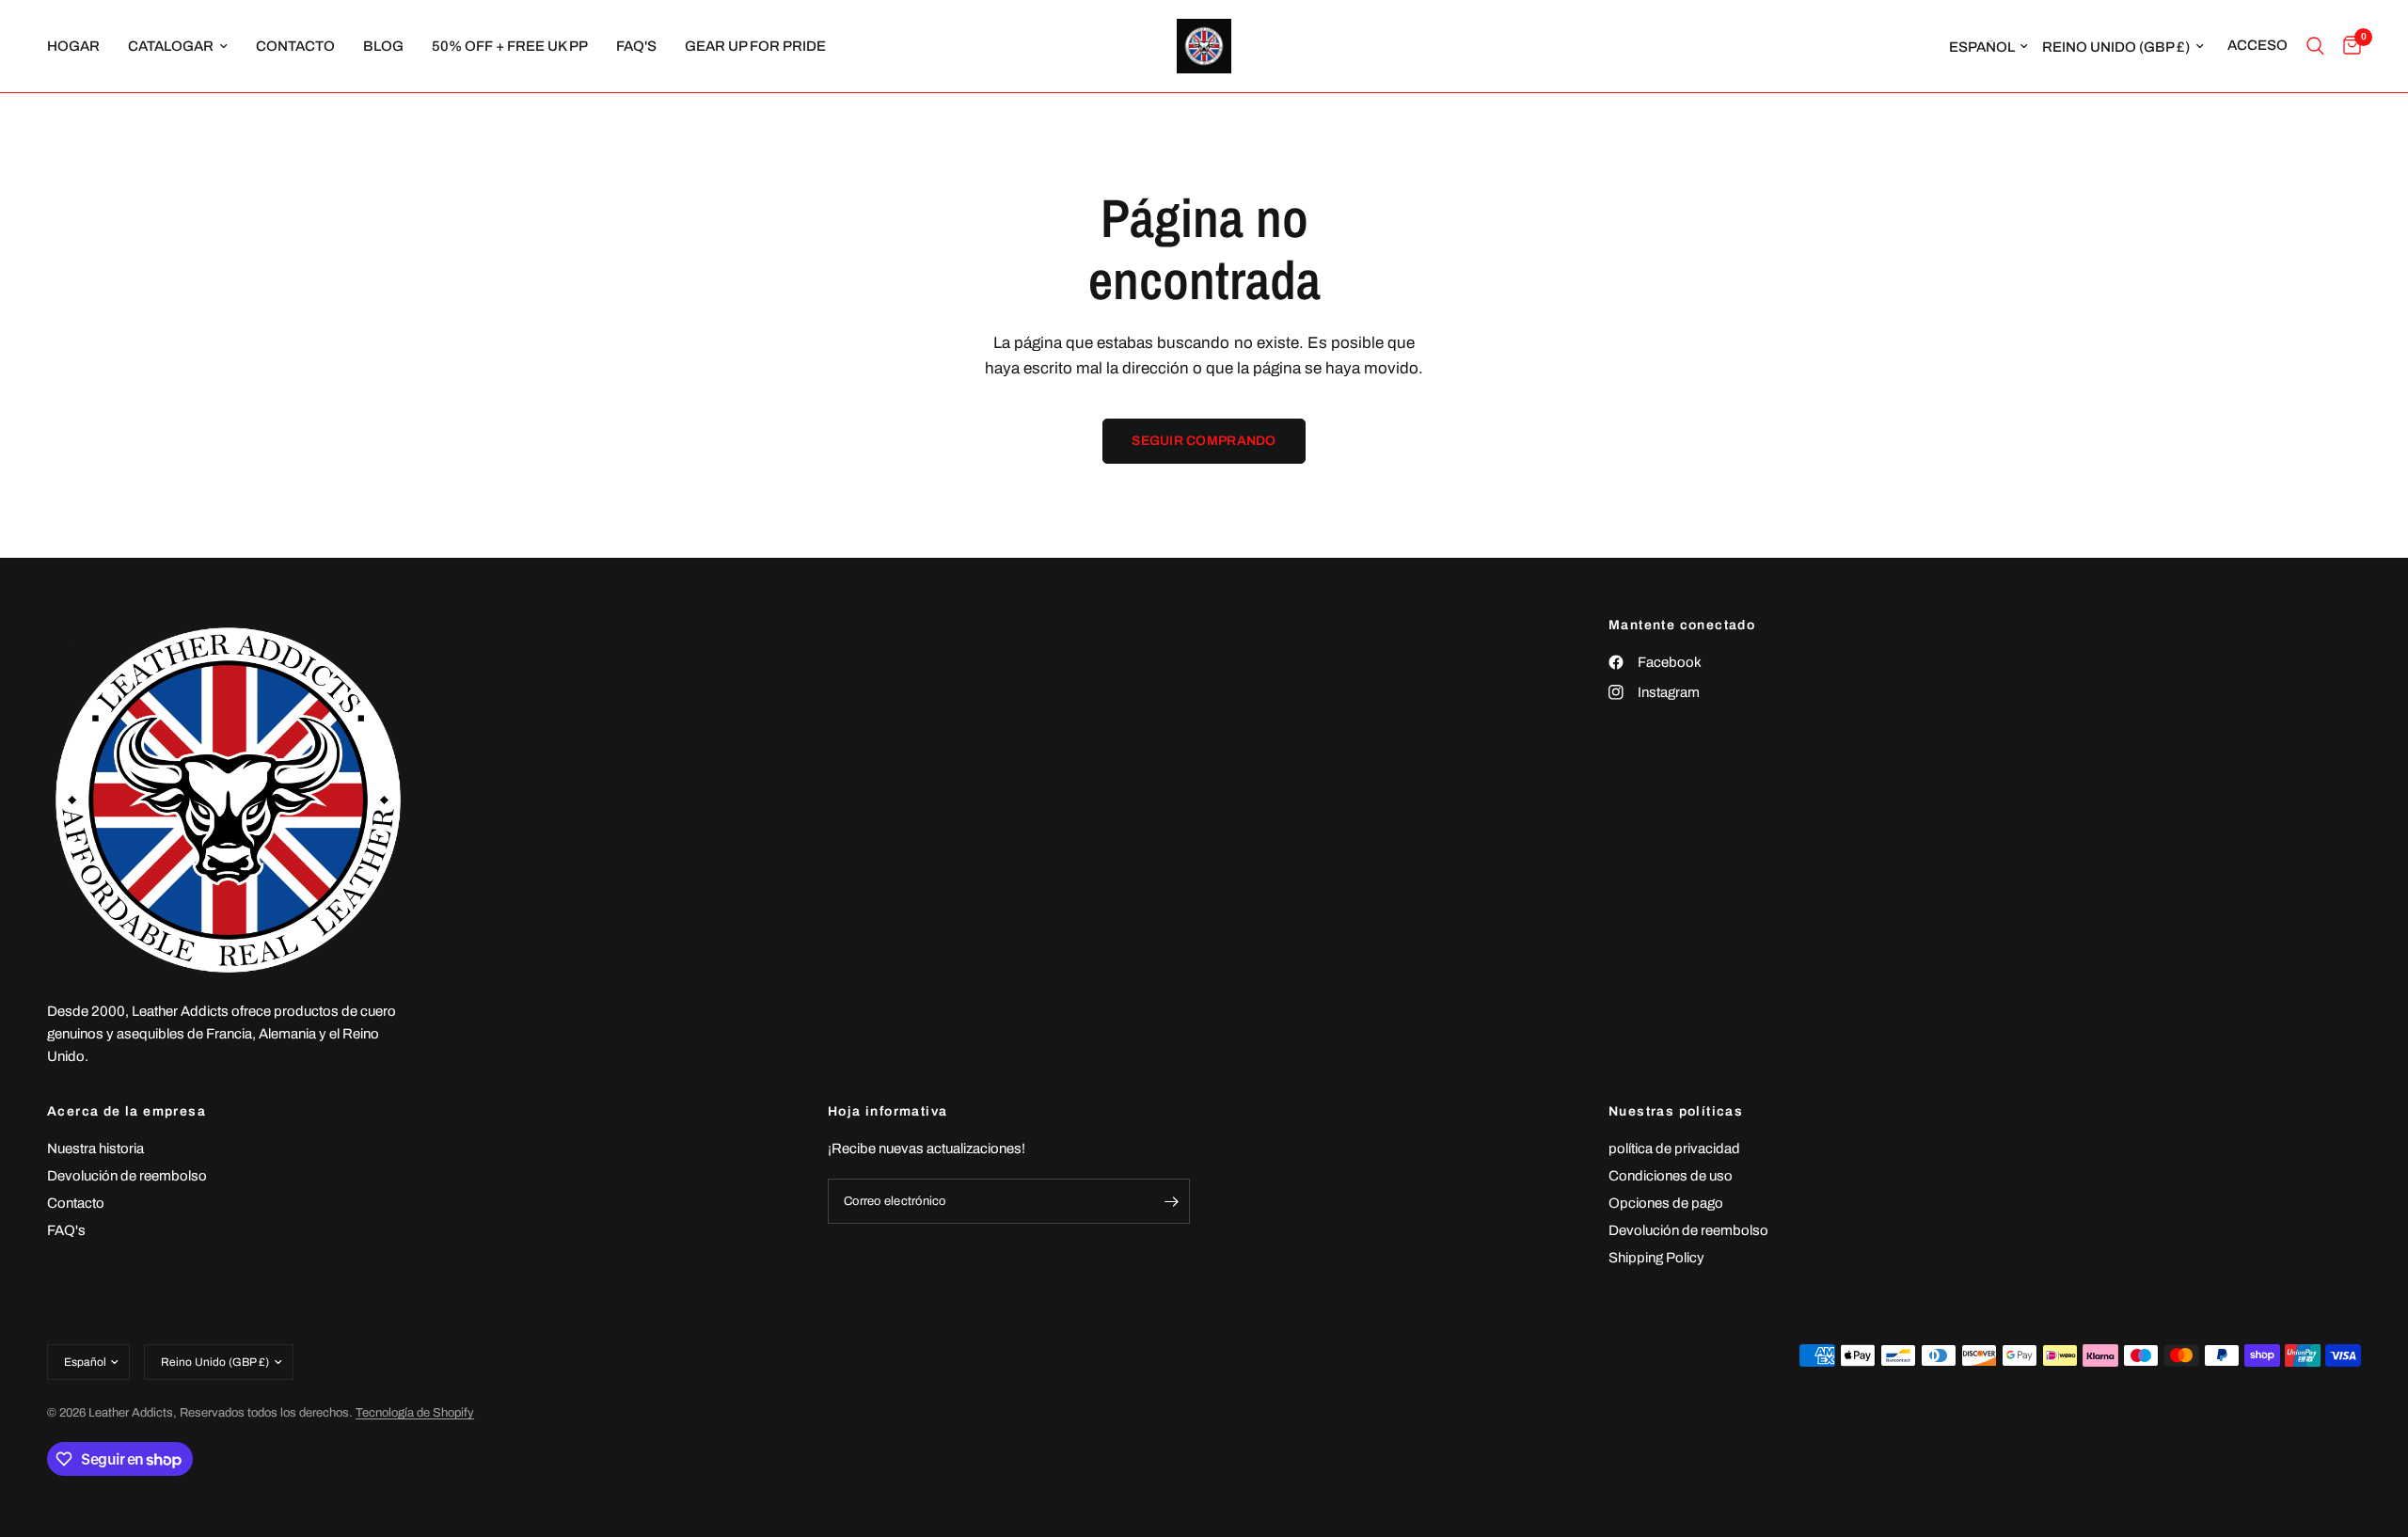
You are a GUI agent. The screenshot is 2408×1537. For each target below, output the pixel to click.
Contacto (76, 1203)
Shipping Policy (1656, 1258)
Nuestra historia (95, 1149)
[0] (2347, 46)
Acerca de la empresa (127, 1112)
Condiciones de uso (1671, 1176)
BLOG (383, 46)
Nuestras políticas (1676, 1112)
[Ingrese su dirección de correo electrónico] (1171, 1201)
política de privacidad (1674, 1149)
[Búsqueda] (2315, 46)
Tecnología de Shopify (415, 1413)
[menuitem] (80, 46)
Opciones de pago (1666, 1203)
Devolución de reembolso (127, 1176)
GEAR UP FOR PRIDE (755, 46)
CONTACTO (295, 46)
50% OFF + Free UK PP (510, 46)
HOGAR (73, 46)
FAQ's (636, 46)
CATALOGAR (171, 46)
